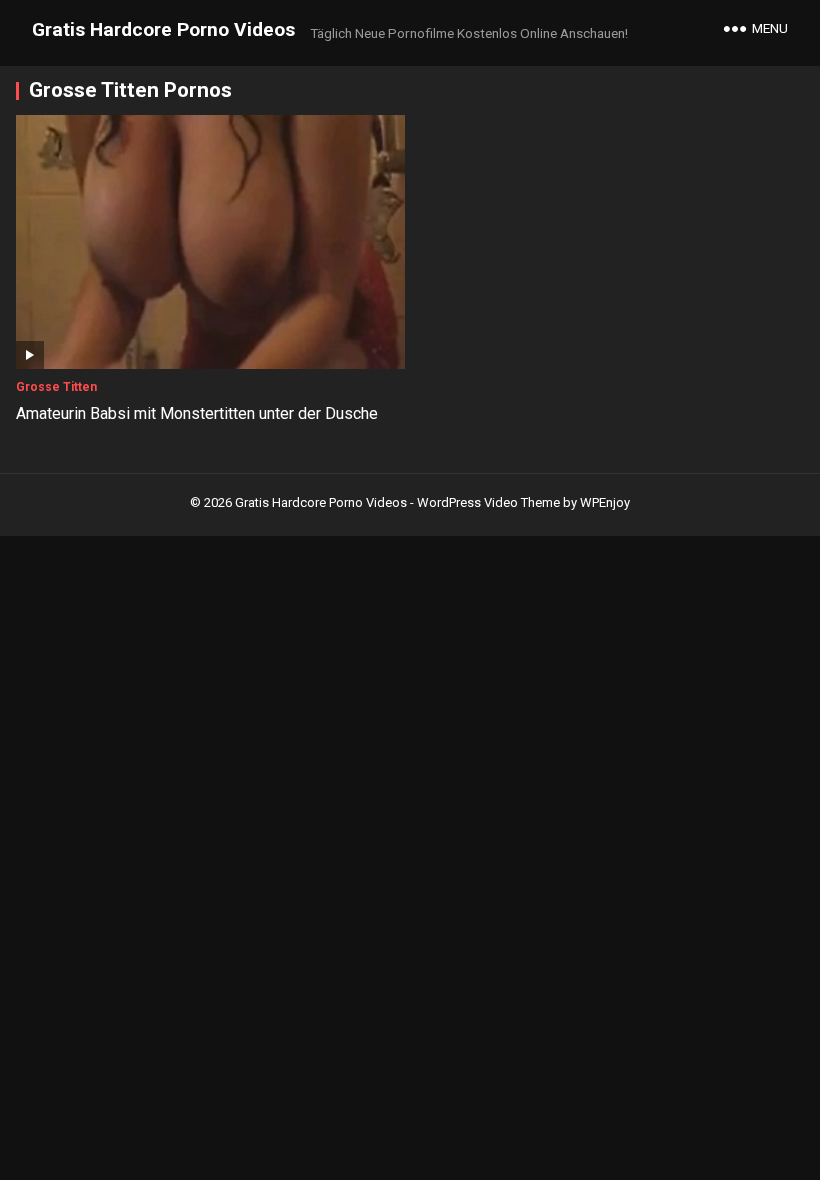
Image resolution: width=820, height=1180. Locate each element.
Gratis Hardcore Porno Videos (163, 29)
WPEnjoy (605, 502)
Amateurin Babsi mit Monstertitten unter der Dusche (197, 413)
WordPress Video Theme (488, 502)
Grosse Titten (56, 387)
